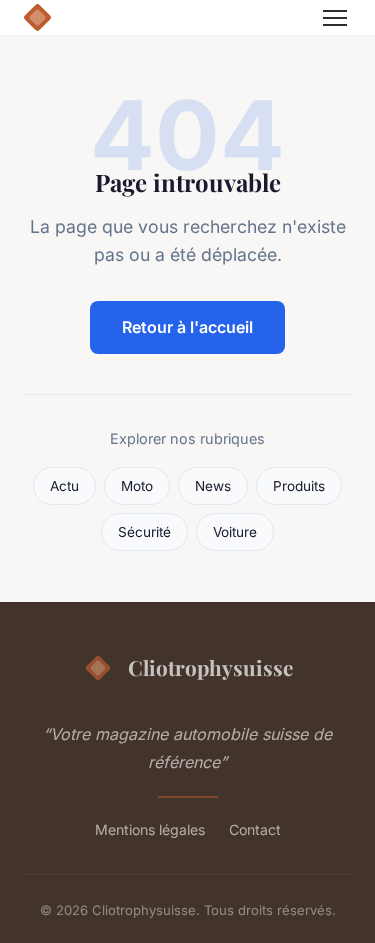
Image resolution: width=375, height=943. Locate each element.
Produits (299, 486)
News (213, 486)
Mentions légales (150, 829)
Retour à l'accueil (187, 327)
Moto (137, 486)
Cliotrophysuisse (210, 667)
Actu (64, 486)
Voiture (235, 532)
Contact (255, 829)
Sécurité (144, 532)
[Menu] (335, 18)
